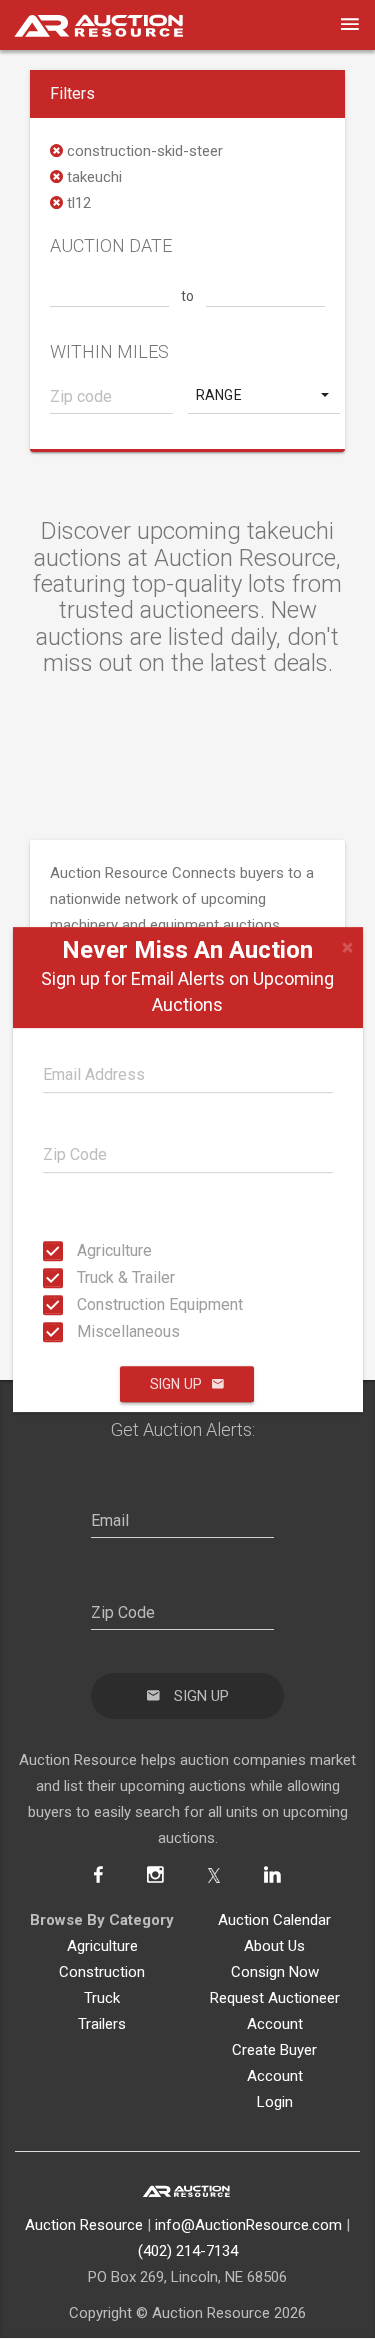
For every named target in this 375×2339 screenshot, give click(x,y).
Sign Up (176, 1384)
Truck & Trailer (83, 1277)
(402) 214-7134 (188, 2251)
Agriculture (83, 1250)
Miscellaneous (83, 1331)
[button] (264, 395)
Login (275, 2102)
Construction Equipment (83, 1304)
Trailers (102, 2024)
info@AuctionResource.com (248, 2225)
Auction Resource (84, 2225)
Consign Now (275, 1972)
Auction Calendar (274, 1920)
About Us (274, 1946)
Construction (102, 1972)
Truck (102, 1998)
